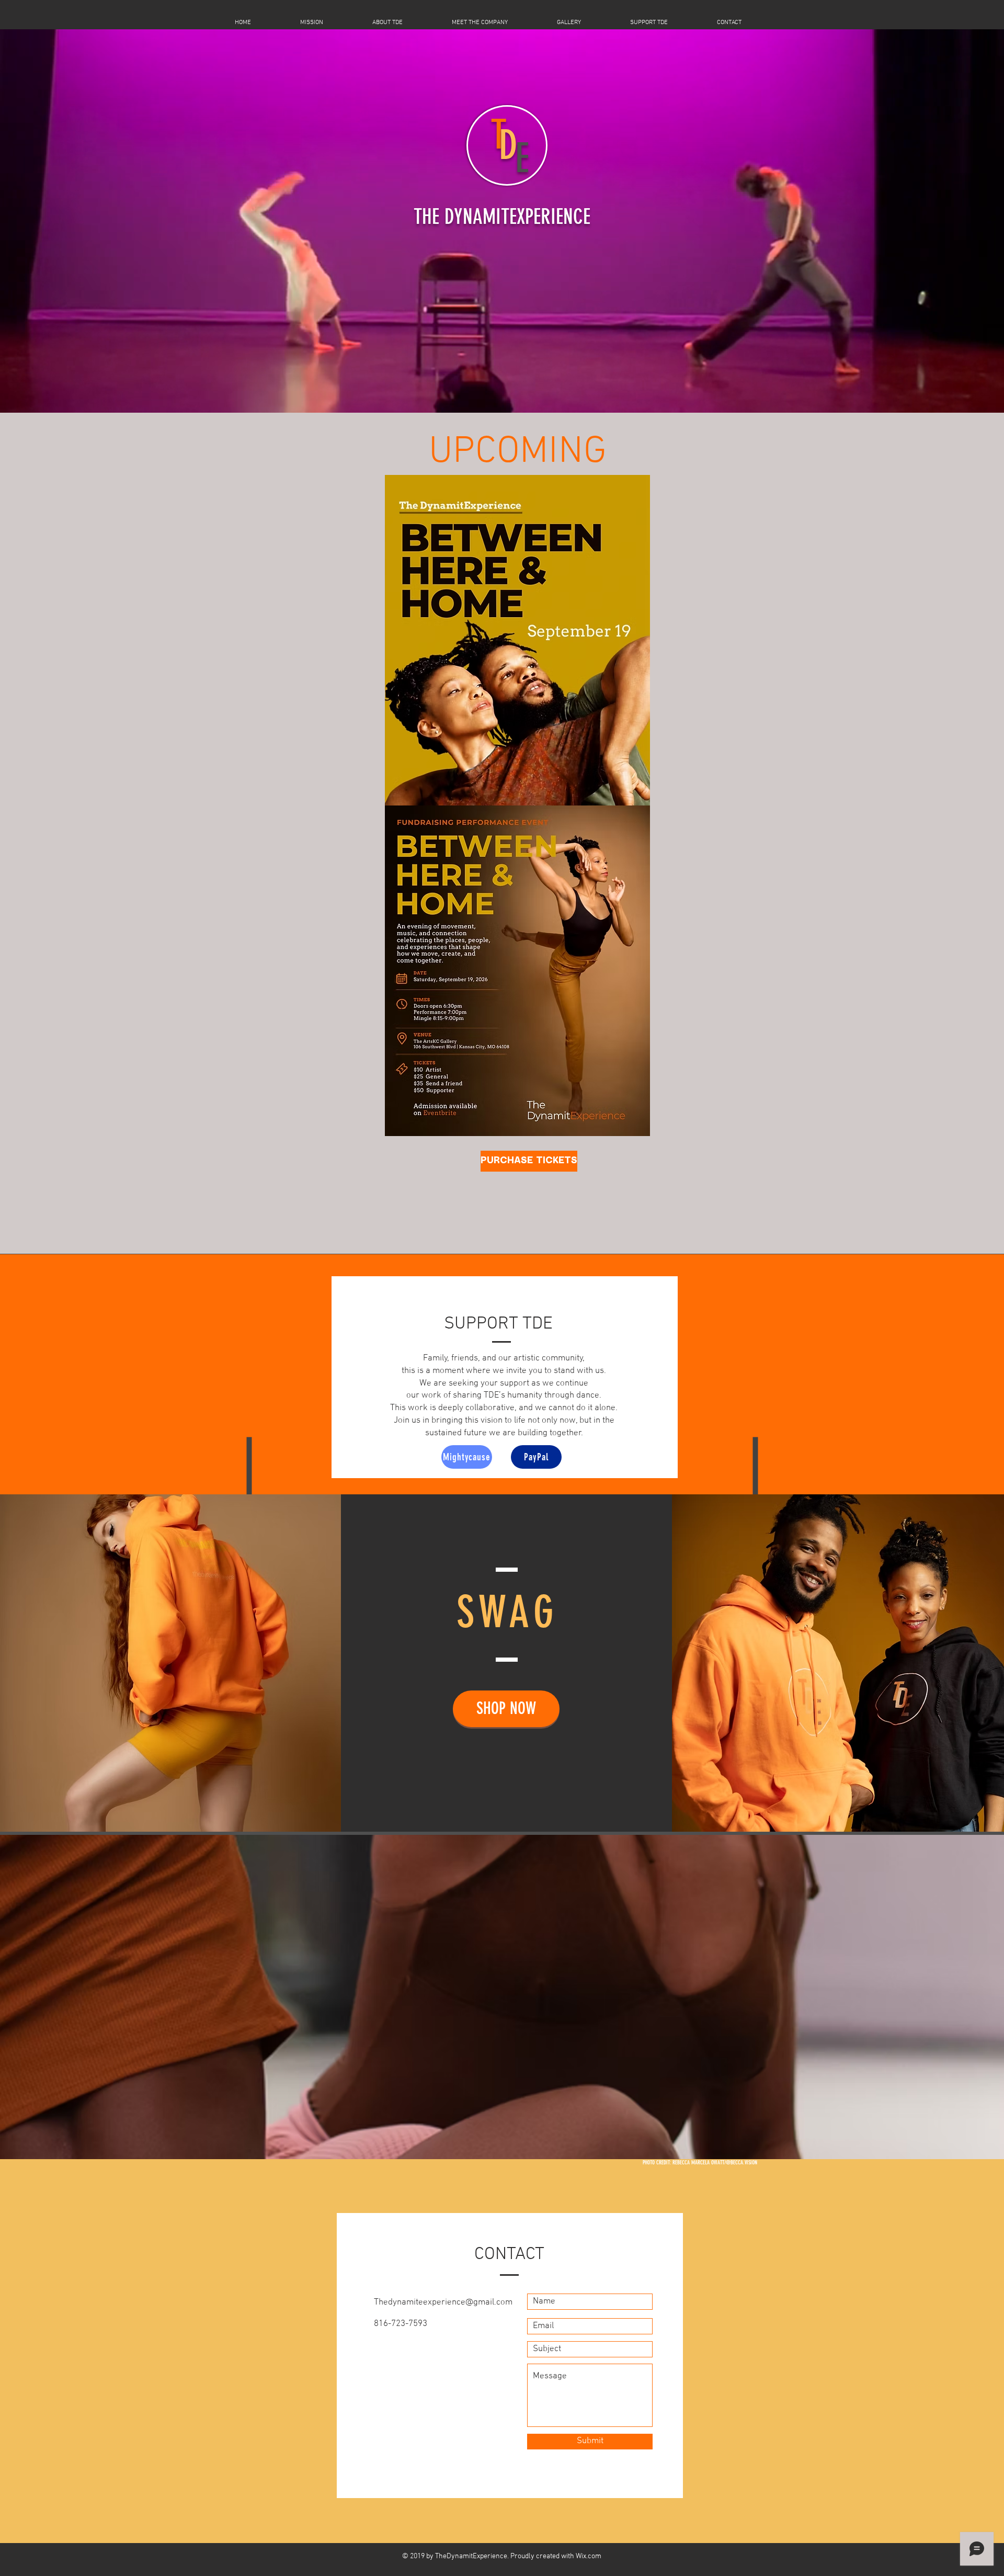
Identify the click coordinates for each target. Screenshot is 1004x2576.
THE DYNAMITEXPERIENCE (502, 217)
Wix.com (589, 2556)
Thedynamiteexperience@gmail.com (443, 2302)
